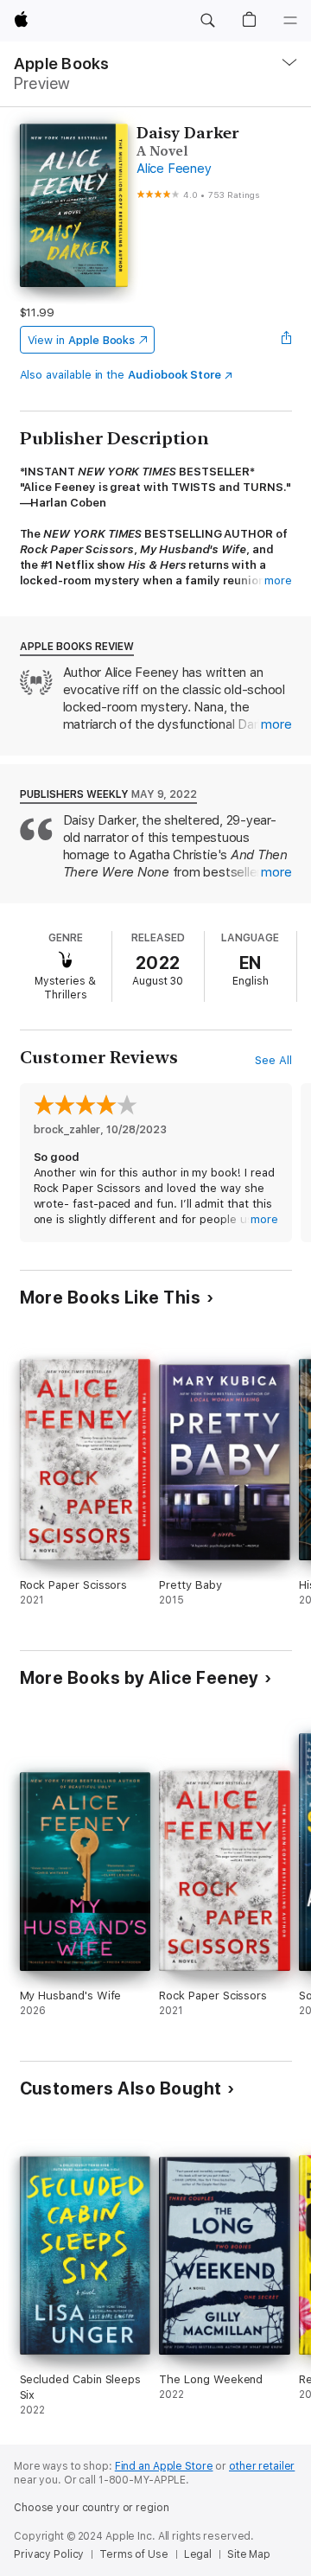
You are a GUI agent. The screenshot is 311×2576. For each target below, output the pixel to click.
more (278, 580)
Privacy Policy (49, 2554)
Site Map (249, 2554)
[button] (207, 21)
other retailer (262, 2466)
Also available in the (121, 375)
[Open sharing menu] (286, 340)
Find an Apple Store (164, 2466)
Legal (198, 2554)
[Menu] (290, 21)
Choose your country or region (92, 2508)
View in (82, 340)
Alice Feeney (174, 169)
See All (273, 1060)
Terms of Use (134, 2554)
